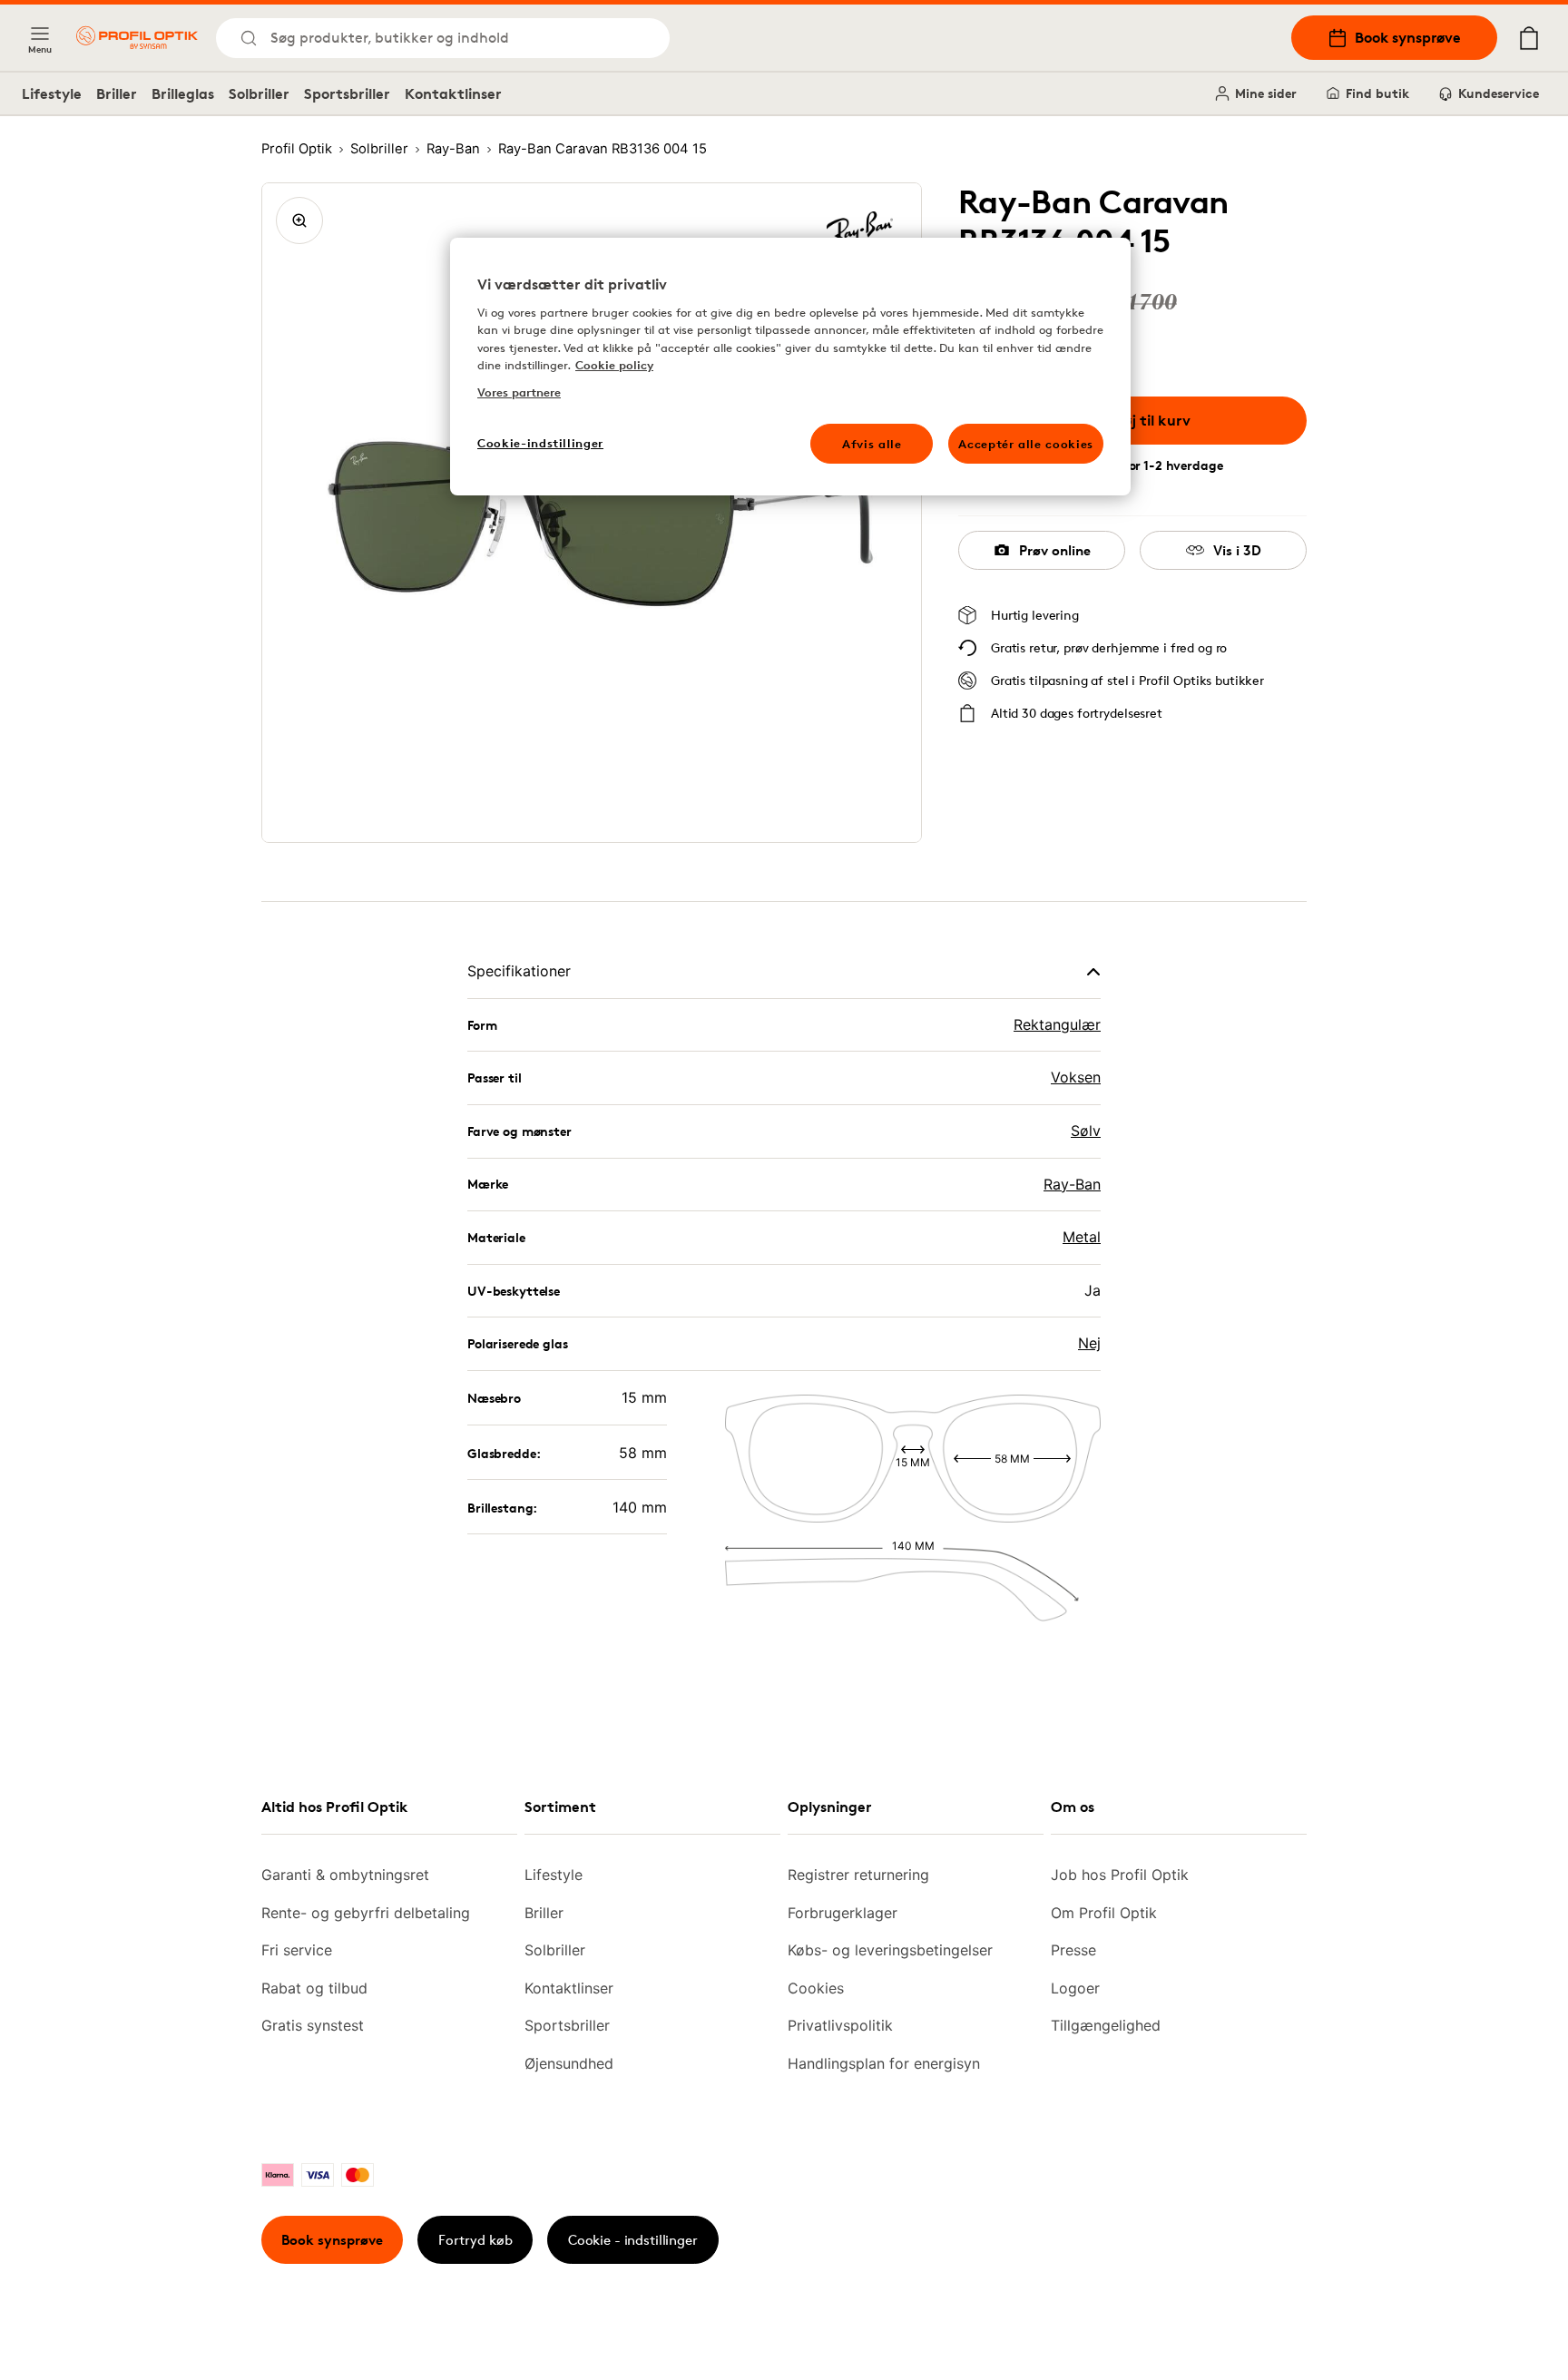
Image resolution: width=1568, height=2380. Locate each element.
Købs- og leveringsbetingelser (890, 1950)
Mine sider (1266, 93)
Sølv (1086, 1131)
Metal (1082, 1237)
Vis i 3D (1237, 550)
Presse (1073, 1950)
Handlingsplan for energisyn (884, 2063)
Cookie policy (614, 365)
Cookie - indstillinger (633, 2240)
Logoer (1075, 1988)
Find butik (1377, 93)
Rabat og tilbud (314, 1988)
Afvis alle (872, 444)
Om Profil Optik (1104, 1913)
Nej (1089, 1343)
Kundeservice (1499, 93)
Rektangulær (1057, 1024)
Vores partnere (519, 392)
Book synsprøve (1408, 37)
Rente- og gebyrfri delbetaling (366, 1913)
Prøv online (1055, 550)
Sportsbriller (347, 93)
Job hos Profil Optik (1120, 1875)
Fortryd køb (475, 2240)
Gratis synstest (313, 2025)
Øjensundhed (569, 2063)
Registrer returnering (858, 1875)
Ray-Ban (1072, 1184)
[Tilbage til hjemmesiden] (137, 38)
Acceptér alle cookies (1026, 444)
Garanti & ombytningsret (345, 1875)
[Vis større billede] (299, 220)
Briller (117, 93)
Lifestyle (52, 93)
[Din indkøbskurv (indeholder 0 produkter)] (1529, 38)
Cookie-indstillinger (540, 443)
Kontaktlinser (453, 93)
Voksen (1076, 1077)
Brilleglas (183, 93)
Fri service (297, 1950)
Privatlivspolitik (840, 2025)
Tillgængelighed (1106, 2025)
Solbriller (259, 93)
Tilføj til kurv (1146, 420)
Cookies (816, 1988)
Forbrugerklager (843, 1913)
